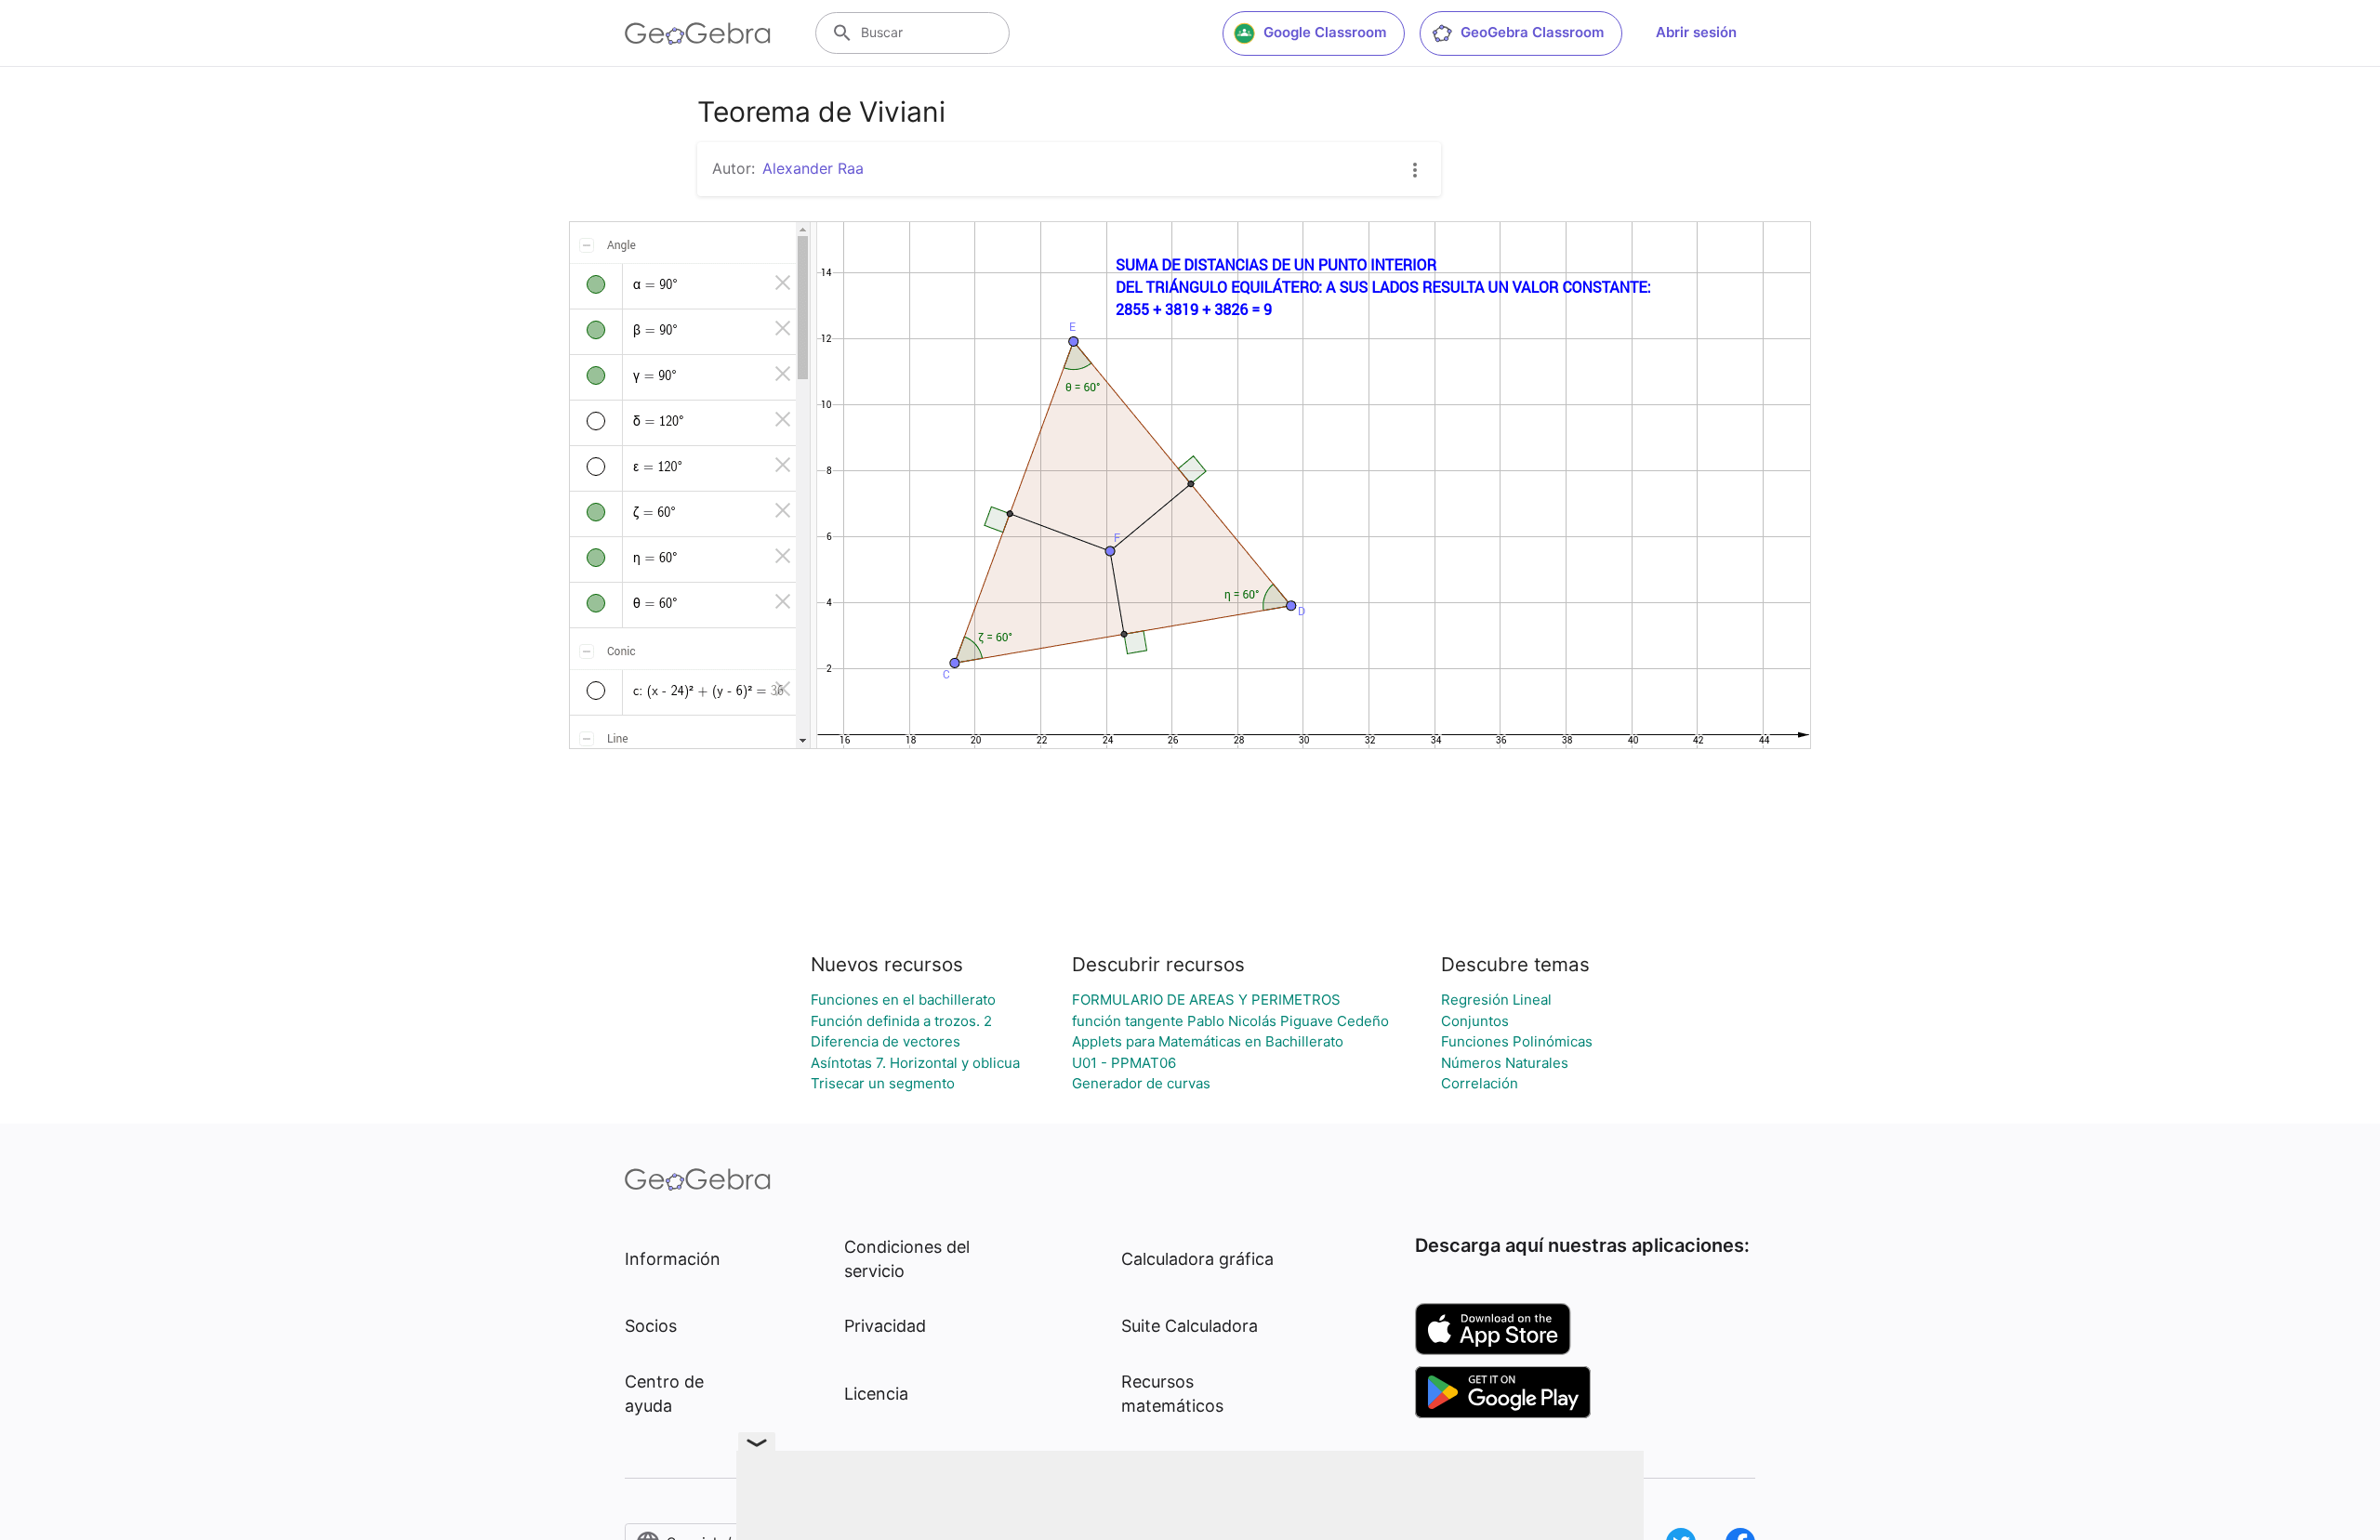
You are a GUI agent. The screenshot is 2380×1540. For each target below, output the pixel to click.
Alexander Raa (813, 168)
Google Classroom (1325, 32)
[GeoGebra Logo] (698, 33)
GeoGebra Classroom (1532, 32)
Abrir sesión (1696, 32)
